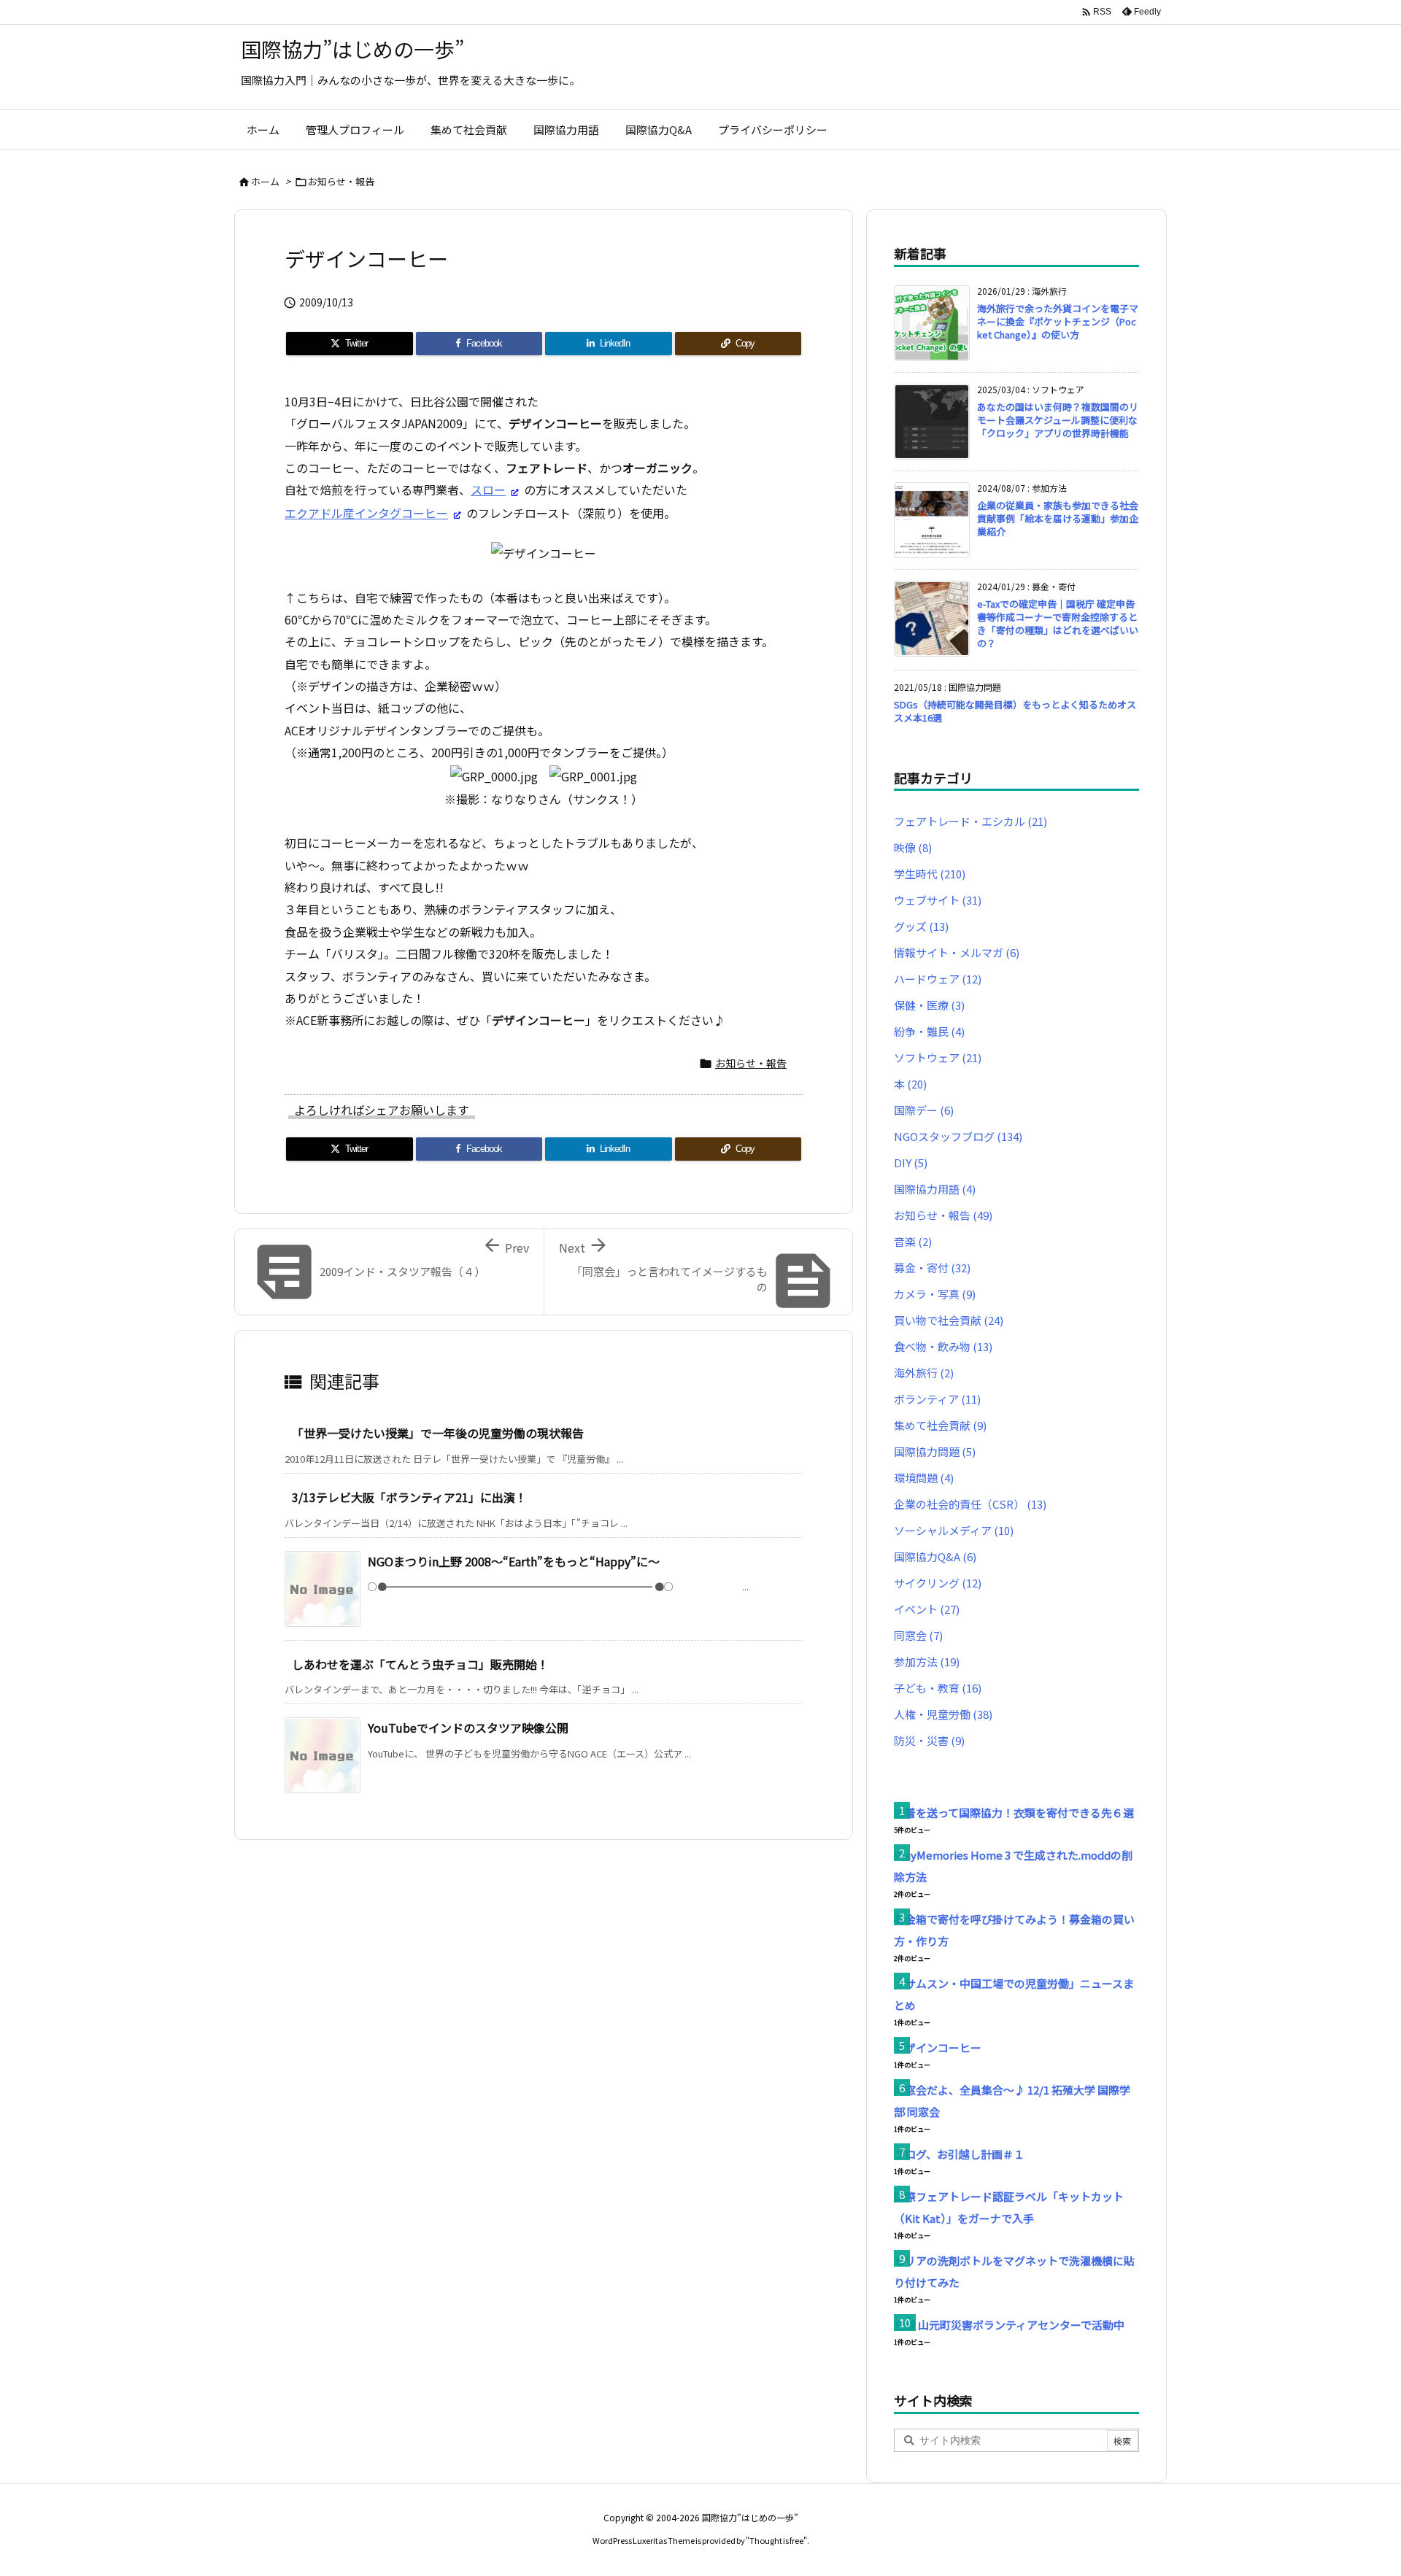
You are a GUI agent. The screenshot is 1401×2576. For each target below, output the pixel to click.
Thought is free (776, 2540)
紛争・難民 (929, 1031)
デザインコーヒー (938, 2047)
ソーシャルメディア (954, 1530)
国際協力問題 (935, 1451)
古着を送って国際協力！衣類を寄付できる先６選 (1014, 1813)
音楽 (913, 1241)
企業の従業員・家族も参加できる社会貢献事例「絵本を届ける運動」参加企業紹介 (1058, 518)
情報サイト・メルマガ (957, 952)
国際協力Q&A (935, 1556)
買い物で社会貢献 (949, 1320)
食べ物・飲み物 (943, 1346)
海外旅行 (924, 1373)
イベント (927, 1609)
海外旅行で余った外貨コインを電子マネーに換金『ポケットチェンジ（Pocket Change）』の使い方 (1058, 321)
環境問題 (924, 1478)
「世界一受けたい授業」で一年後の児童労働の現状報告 (438, 1433)
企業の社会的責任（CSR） (970, 1504)
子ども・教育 (938, 1688)
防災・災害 (929, 1740)
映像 (913, 847)
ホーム (265, 181)
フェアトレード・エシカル (970, 821)
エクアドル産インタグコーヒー (366, 513)
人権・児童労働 (943, 1714)
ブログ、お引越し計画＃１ (959, 2154)
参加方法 (927, 1662)
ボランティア (937, 1399)
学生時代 (930, 874)
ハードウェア (938, 979)
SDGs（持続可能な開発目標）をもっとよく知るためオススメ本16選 (1015, 711)
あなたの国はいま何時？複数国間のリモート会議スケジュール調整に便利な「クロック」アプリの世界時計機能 (1058, 420)
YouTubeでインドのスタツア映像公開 (468, 1728)
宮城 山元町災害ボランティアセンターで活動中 (1009, 2325)
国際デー (924, 1110)
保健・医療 (929, 1005)
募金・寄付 (932, 1268)
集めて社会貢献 (940, 1425)
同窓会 (918, 1635)
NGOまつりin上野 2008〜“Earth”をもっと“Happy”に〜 (514, 1561)
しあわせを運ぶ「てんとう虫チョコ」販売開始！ (420, 1664)
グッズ (921, 926)
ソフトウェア (938, 1057)
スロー (488, 490)
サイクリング (938, 1583)
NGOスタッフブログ (958, 1136)
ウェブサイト (938, 900)
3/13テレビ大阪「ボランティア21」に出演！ (409, 1497)
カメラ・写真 (935, 1294)
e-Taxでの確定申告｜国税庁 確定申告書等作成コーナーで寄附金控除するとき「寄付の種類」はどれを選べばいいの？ (1058, 624)
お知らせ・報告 (341, 181)
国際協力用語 (935, 1189)
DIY (911, 1163)
